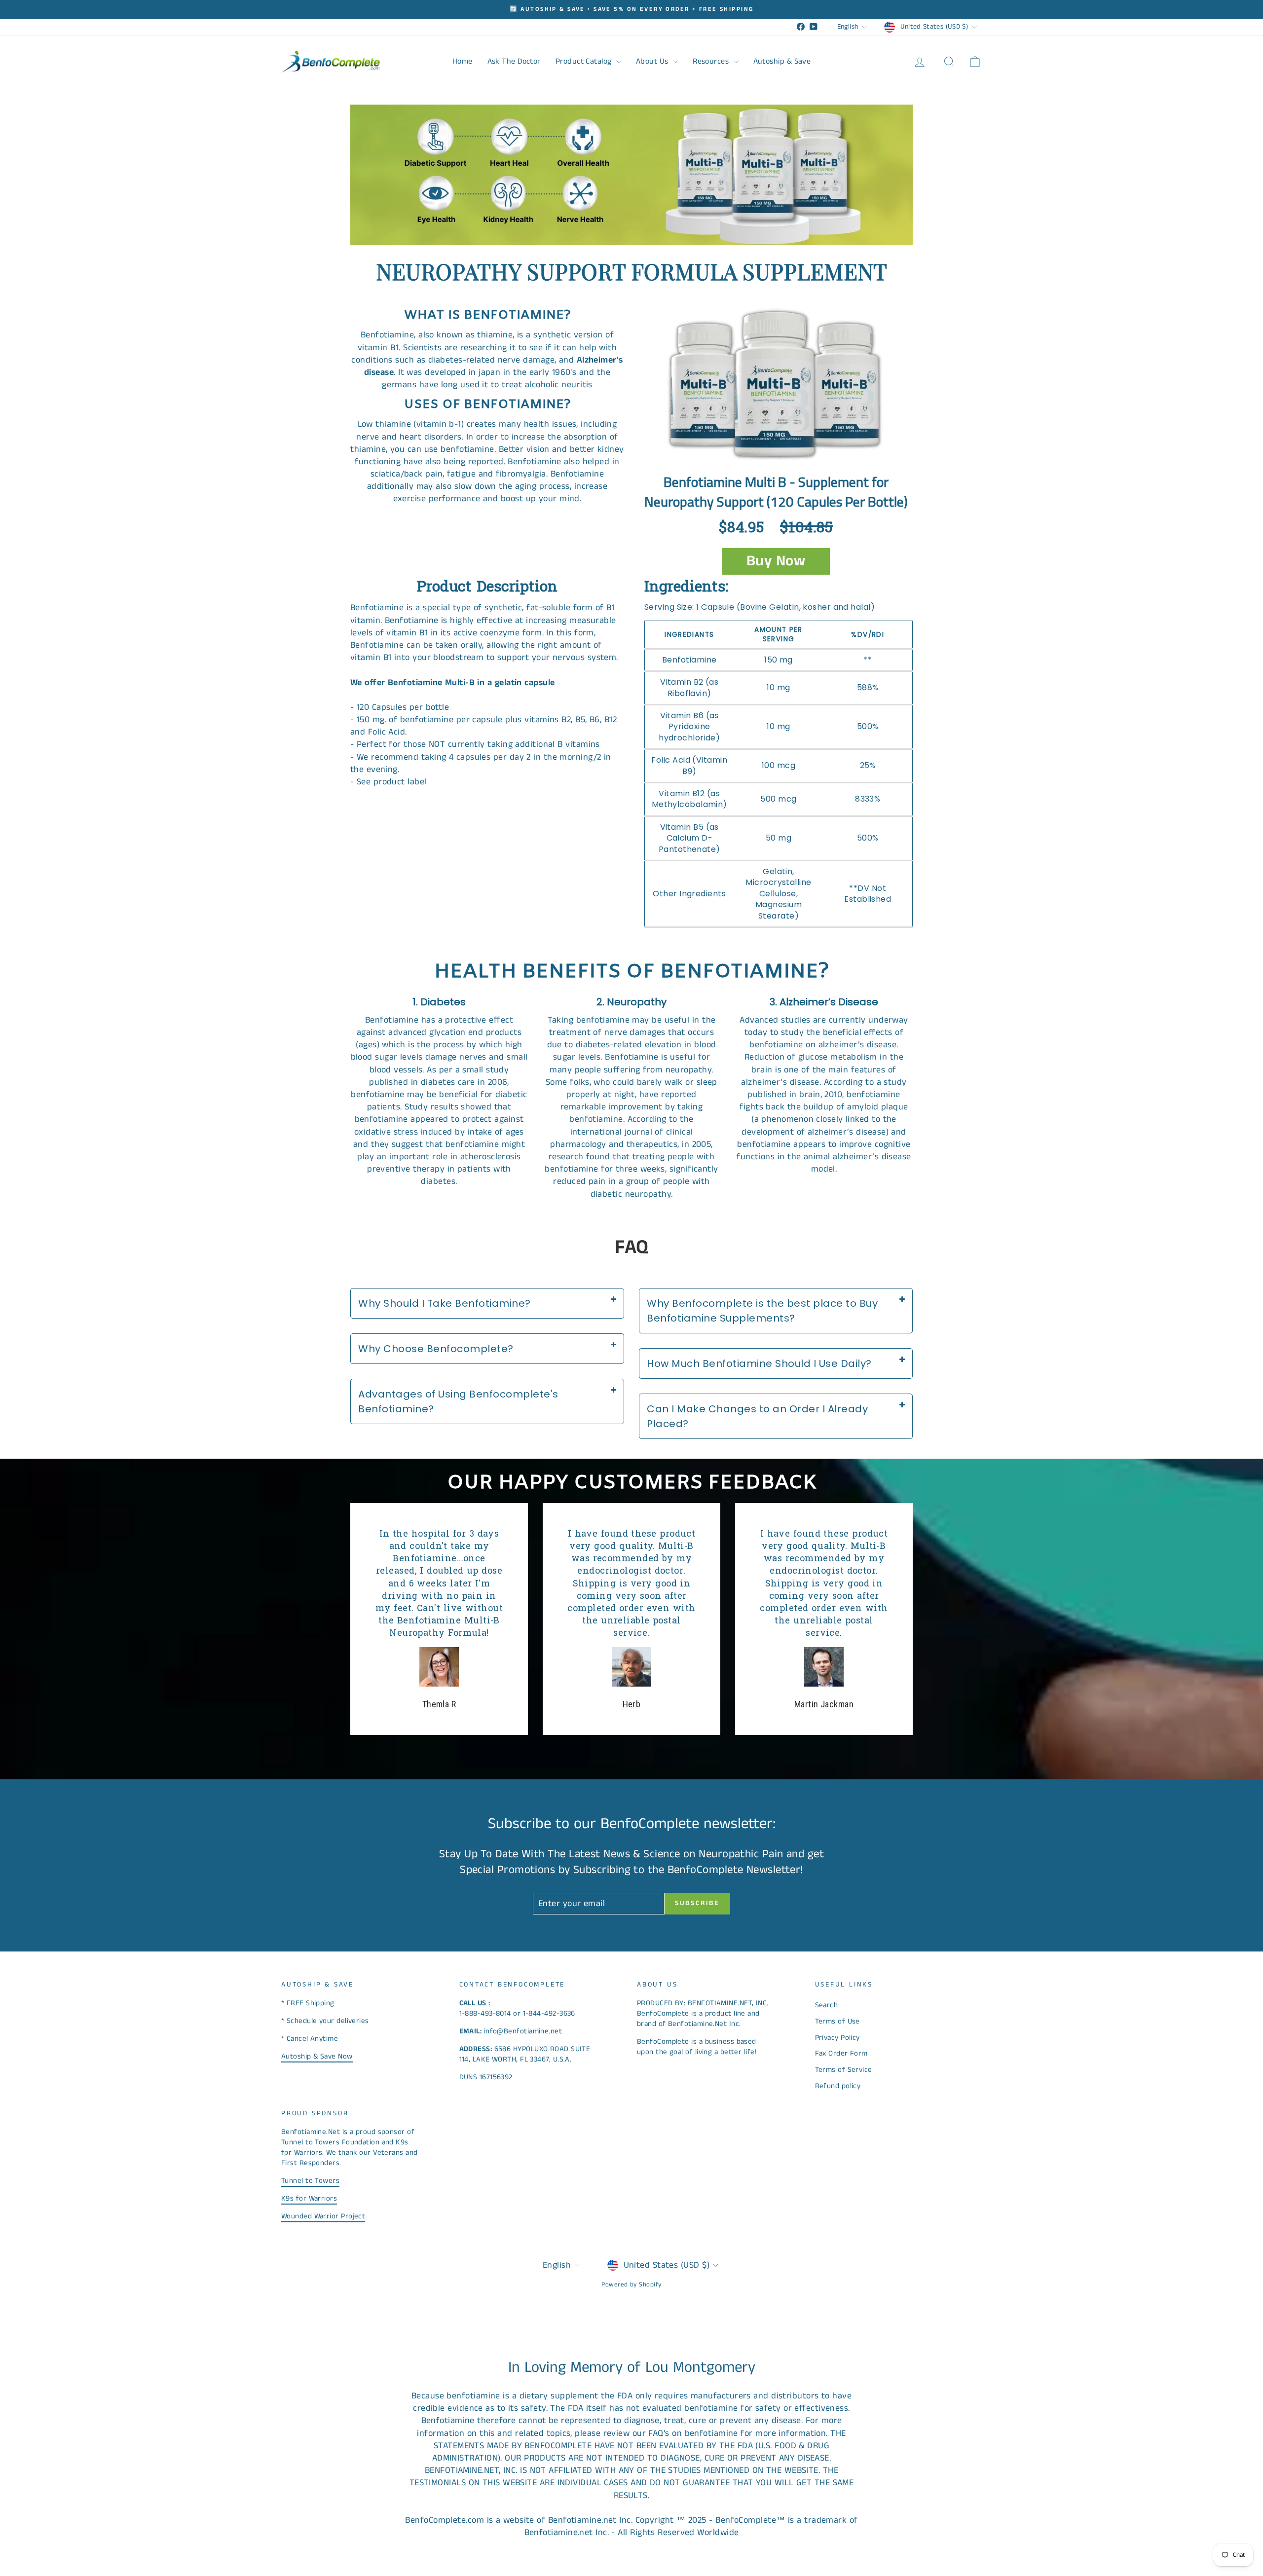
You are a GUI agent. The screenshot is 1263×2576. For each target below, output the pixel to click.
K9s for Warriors (309, 2198)
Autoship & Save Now (317, 2056)
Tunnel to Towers (310, 2181)
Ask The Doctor (514, 61)
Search (827, 2005)
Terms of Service (844, 2070)
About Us (653, 61)
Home (463, 61)
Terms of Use (837, 2021)
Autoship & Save (782, 61)
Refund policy (838, 2086)
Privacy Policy (837, 2038)
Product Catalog (585, 61)
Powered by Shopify (631, 2285)
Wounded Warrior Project (323, 2216)
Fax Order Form (841, 2053)
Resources (712, 61)
